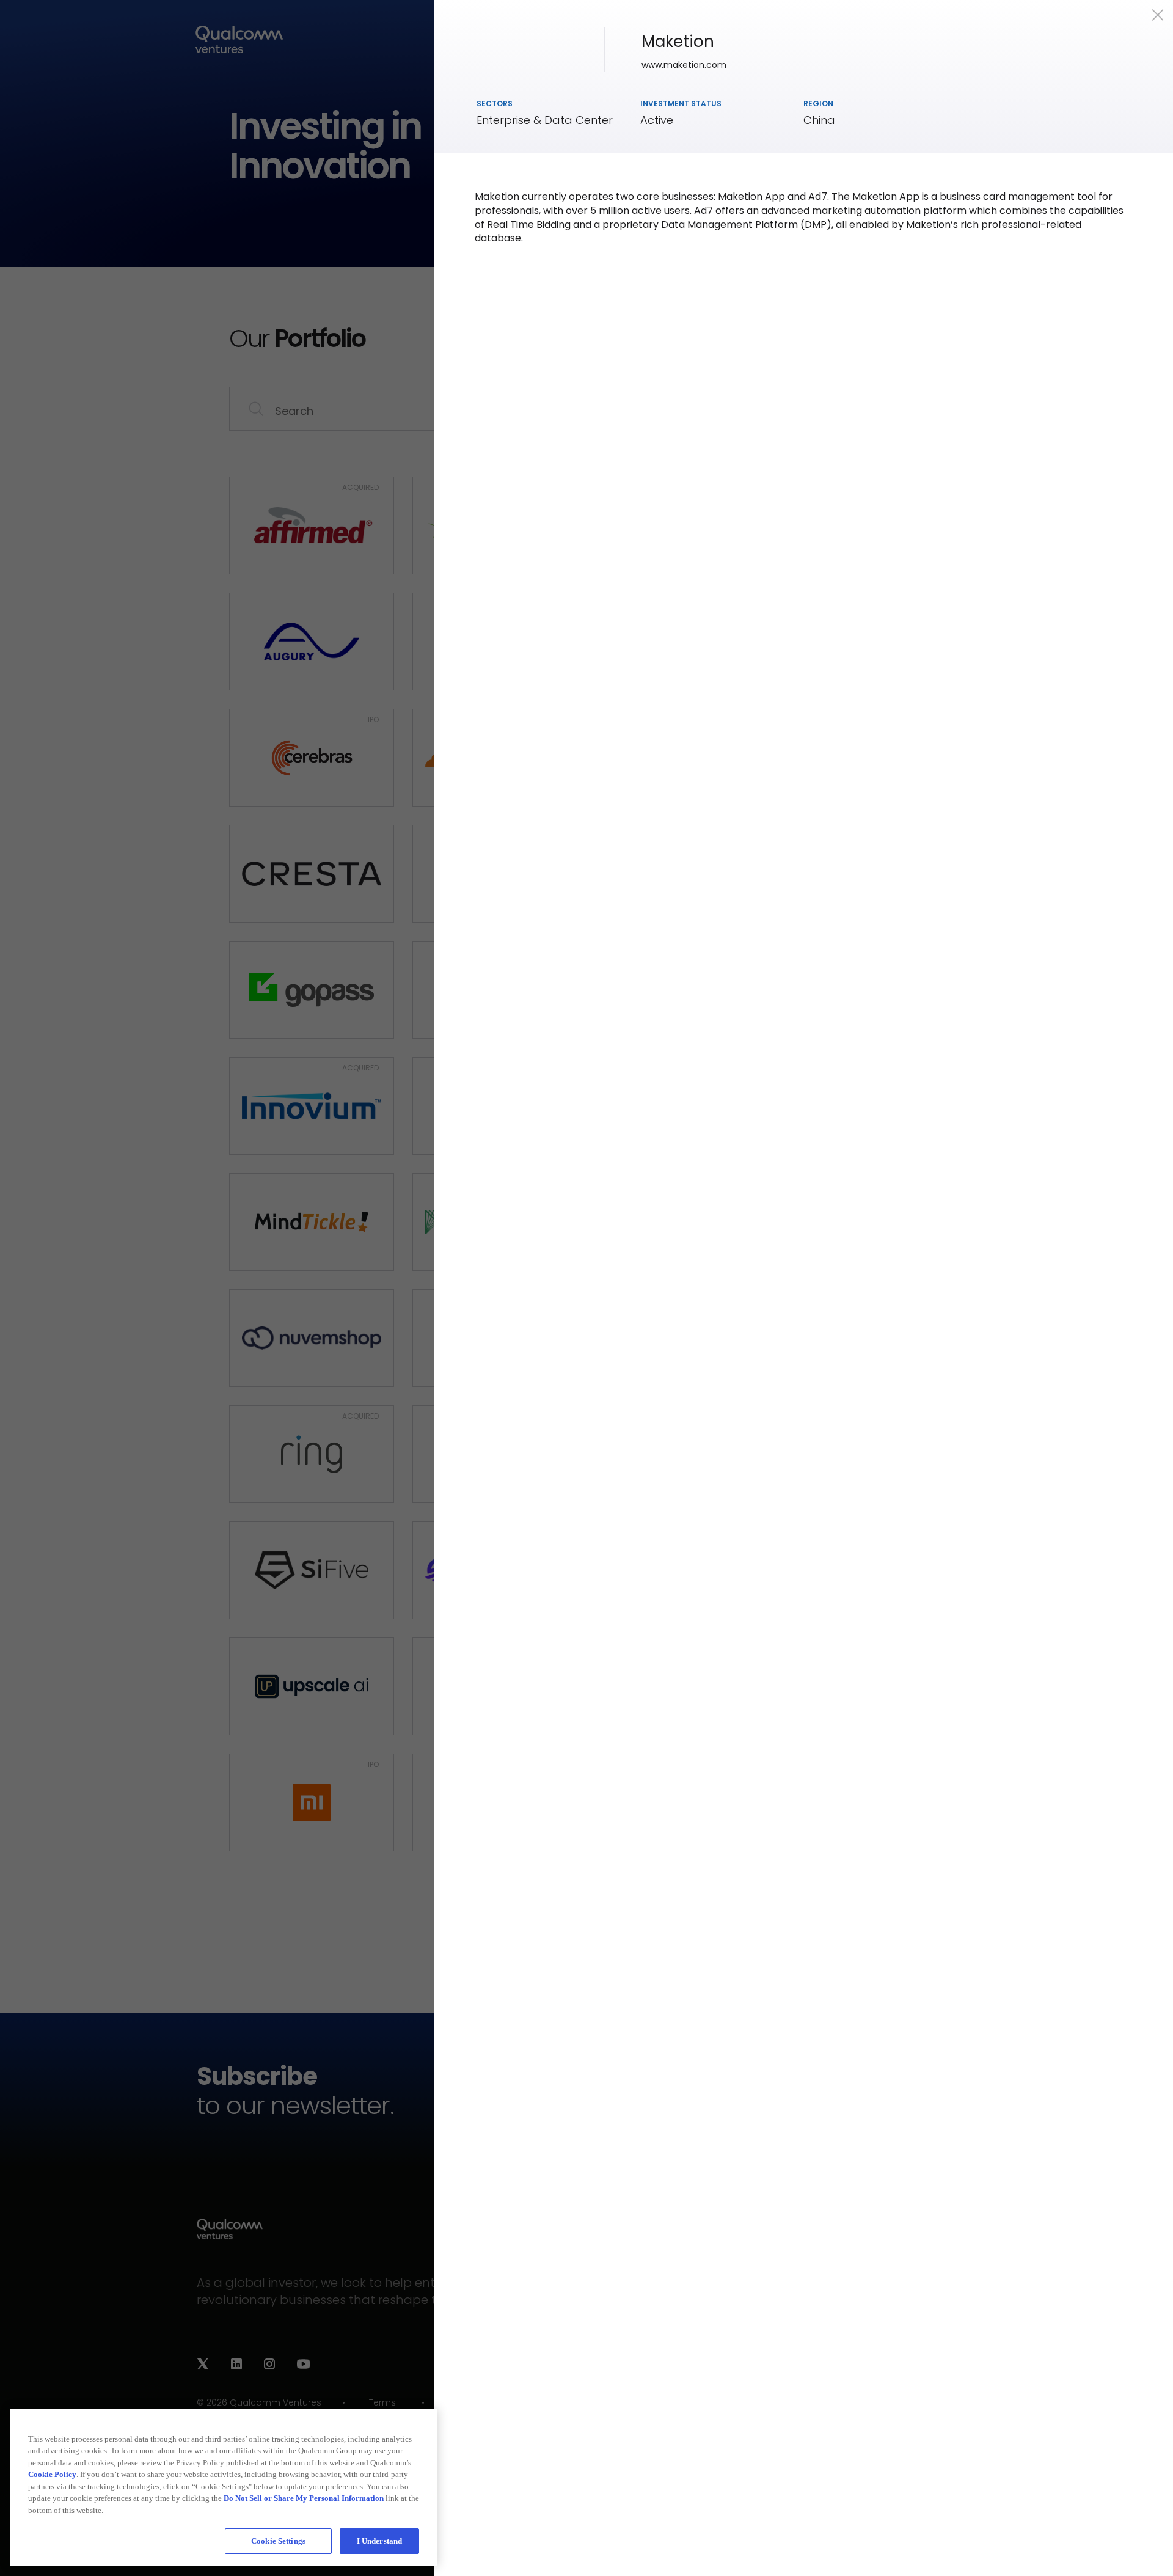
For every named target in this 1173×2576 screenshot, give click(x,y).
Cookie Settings (278, 2541)
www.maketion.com (684, 65)
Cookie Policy (52, 2474)
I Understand (380, 2541)
